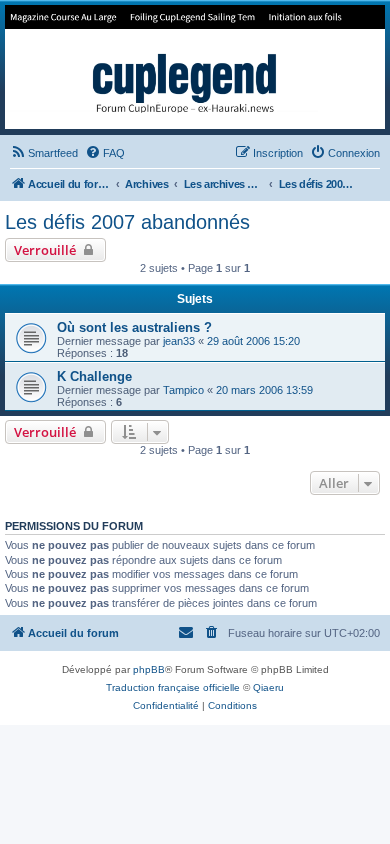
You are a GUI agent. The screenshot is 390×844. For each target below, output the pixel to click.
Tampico (183, 390)
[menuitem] (44, 153)
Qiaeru (268, 687)
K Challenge (94, 376)
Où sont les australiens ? (134, 327)
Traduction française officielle (173, 687)
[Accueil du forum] (195, 67)
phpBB (149, 669)
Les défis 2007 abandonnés (127, 222)
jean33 (179, 341)
